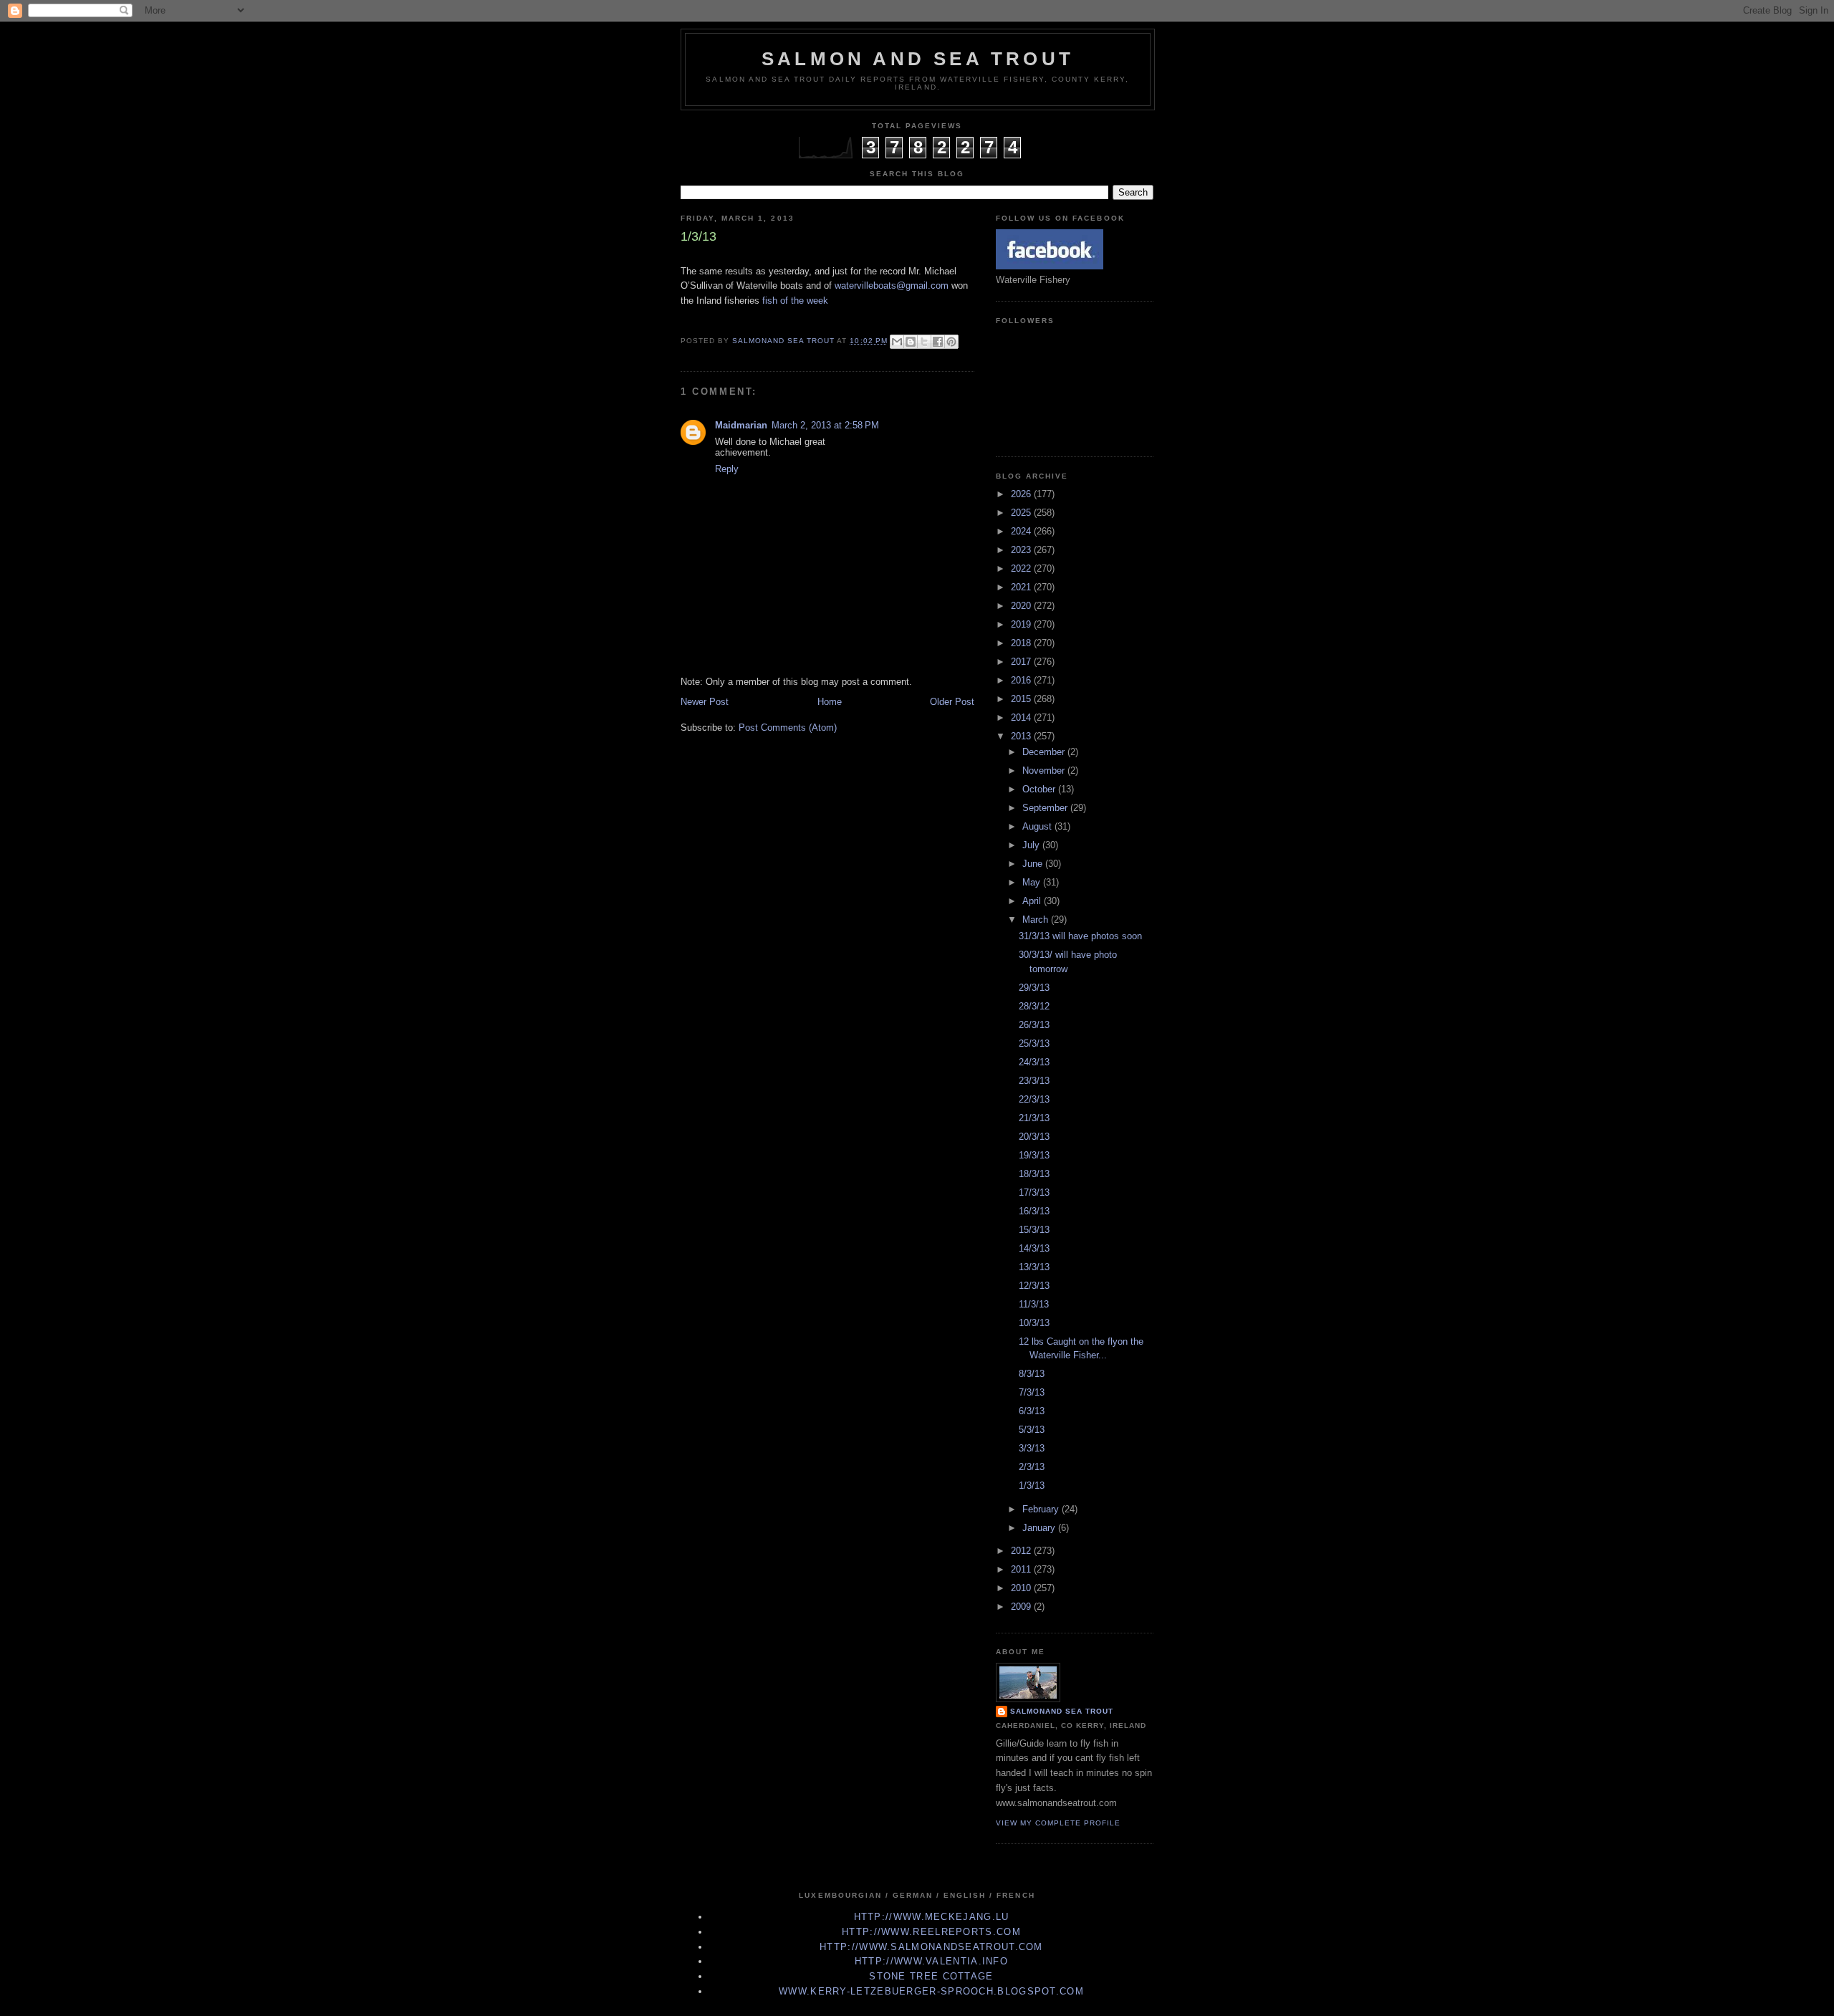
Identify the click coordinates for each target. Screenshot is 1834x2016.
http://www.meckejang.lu (932, 1917)
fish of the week (795, 301)
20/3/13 (1034, 1137)
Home (830, 702)
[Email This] (897, 342)
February (1042, 1509)
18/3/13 (1034, 1174)
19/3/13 (1034, 1155)
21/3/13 (1034, 1118)
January (1040, 1528)
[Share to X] (924, 342)
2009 (1022, 1607)
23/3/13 (1034, 1081)
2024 (1022, 531)
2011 (1022, 1569)
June (1034, 864)
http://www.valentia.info (931, 1961)
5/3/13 (1032, 1430)
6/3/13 (1032, 1411)
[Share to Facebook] (938, 342)
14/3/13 (1034, 1248)
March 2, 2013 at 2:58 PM (825, 425)
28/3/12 (1034, 1006)
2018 (1022, 643)
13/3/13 (1034, 1267)
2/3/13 (1032, 1467)
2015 (1022, 699)
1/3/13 (1032, 1485)
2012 (1022, 1551)
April (1033, 901)
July (1032, 845)
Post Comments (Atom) (788, 728)
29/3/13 (1034, 988)
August (1038, 826)
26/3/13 (1034, 1025)
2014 (1022, 717)
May (1033, 882)
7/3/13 (1032, 1392)
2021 (1022, 587)
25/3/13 (1034, 1043)
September (1046, 808)
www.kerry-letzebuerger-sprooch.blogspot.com (931, 1991)
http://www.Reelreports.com (931, 1932)
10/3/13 (1034, 1323)
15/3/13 (1034, 1230)
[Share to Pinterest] (951, 342)
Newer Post (705, 702)
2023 (1022, 550)
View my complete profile (1058, 1823)
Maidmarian (741, 425)
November (1045, 771)
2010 (1022, 1588)
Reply (727, 469)
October (1040, 789)
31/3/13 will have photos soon (1080, 936)
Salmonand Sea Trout (1062, 1711)
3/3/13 (1032, 1448)
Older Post (952, 702)
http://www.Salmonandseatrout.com (931, 1947)
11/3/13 (1034, 1304)
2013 (1022, 736)
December (1045, 752)
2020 (1022, 606)
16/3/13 (1034, 1211)
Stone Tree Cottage (931, 1976)
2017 (1022, 662)
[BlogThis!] (911, 342)
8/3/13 (1032, 1374)
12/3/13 (1034, 1286)
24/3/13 (1034, 1062)
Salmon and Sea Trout (918, 59)
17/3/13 (1034, 1192)
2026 (1022, 494)
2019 (1022, 624)
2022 (1022, 568)
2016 (1022, 680)
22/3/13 (1034, 1099)
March (1037, 920)
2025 (1022, 513)
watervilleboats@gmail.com (892, 285)
